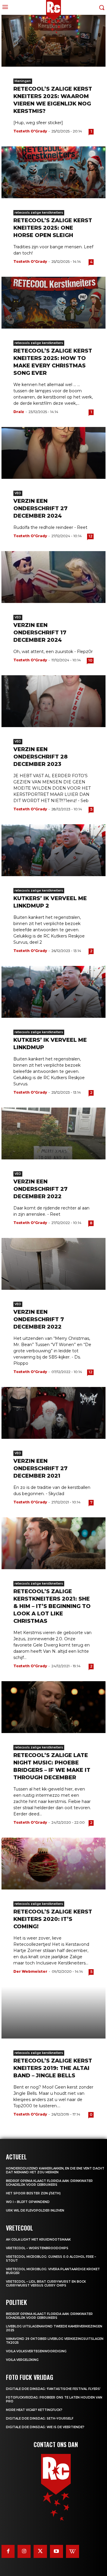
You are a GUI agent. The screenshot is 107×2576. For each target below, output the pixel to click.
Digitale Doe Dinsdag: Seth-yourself (40, 2419)
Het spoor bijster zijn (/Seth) (33, 2193)
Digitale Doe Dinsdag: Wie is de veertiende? (45, 2427)
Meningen (23, 81)
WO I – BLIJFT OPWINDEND (28, 2202)
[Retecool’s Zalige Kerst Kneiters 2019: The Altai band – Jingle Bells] (53, 2013)
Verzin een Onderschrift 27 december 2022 (40, 1189)
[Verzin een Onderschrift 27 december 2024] (53, 453)
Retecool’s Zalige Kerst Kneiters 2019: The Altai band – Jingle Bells (53, 2068)
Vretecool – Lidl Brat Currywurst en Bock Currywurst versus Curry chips (46, 2284)
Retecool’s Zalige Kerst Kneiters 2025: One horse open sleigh (53, 228)
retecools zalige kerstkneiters (39, 213)
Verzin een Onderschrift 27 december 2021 (40, 1468)
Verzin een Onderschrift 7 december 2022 (39, 1319)
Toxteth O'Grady (30, 131)
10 (90, 660)
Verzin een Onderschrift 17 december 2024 (40, 633)
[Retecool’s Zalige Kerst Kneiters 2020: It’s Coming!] (53, 1864)
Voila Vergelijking (22, 2360)
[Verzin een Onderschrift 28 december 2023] (53, 701)
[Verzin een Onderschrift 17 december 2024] (53, 577)
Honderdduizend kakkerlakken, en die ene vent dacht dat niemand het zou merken (55, 2170)
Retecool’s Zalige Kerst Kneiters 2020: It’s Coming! (53, 1919)
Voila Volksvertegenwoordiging (36, 2351)
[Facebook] (8, 2551)
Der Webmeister (30, 1971)
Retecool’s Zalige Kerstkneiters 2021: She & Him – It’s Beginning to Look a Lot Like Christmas (52, 1606)
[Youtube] (56, 2551)
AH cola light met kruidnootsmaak (38, 2240)
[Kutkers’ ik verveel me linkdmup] (53, 992)
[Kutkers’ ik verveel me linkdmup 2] (53, 850)
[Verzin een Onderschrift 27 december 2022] (53, 1133)
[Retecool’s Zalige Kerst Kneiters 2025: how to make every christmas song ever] (53, 303)
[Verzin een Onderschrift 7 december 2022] (53, 1264)
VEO (18, 493)
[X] (40, 2551)
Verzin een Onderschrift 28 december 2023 (41, 757)
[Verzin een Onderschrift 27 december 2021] (53, 1413)
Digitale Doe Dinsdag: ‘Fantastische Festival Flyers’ (53, 2389)
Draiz (19, 412)
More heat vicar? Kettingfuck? (34, 2410)
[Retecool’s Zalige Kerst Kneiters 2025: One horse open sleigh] (53, 172)
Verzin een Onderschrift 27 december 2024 (40, 508)
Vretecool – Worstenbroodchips (37, 2248)
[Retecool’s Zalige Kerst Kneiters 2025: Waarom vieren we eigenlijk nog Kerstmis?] (53, 41)
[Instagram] (24, 2551)
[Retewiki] (73, 2551)
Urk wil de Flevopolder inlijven (35, 2211)
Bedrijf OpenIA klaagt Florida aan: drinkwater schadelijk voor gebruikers (49, 2183)
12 (91, 536)
